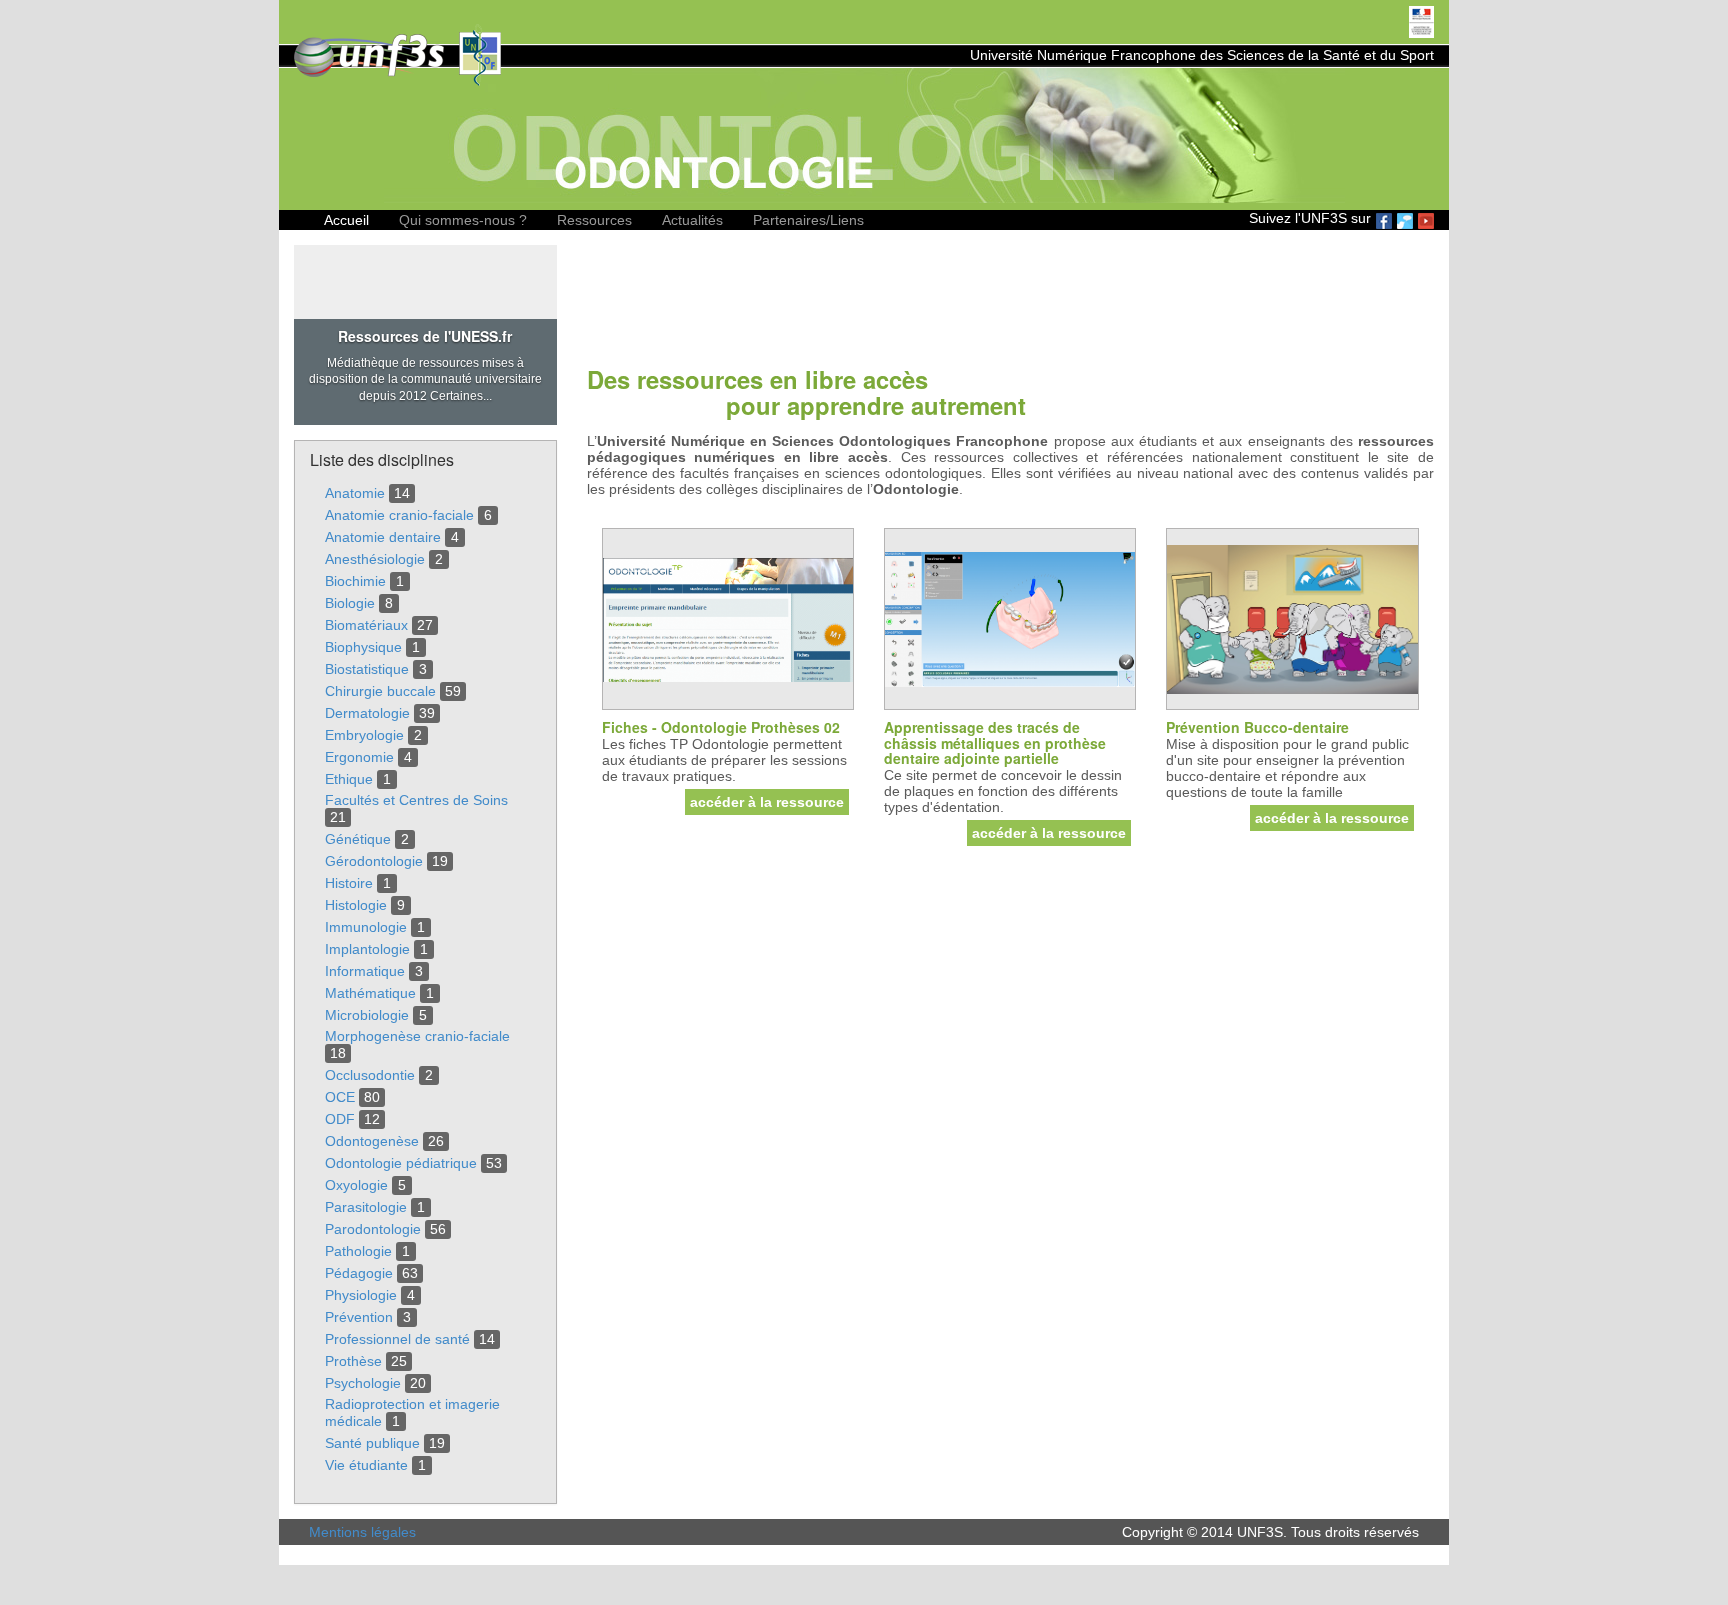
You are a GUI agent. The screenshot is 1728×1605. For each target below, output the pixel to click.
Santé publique (372, 1443)
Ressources (594, 220)
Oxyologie (356, 1185)
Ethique (349, 779)
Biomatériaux (366, 625)
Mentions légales (362, 1532)
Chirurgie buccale (380, 691)
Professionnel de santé (397, 1339)
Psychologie (363, 1383)
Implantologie (367, 949)
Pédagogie (359, 1273)
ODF (340, 1119)
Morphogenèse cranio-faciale (417, 1036)
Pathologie (358, 1251)
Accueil (346, 220)
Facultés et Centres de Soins (416, 800)
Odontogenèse (372, 1141)
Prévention (359, 1317)
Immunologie (366, 927)
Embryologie (364, 735)
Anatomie (355, 493)
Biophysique (363, 647)
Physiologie (361, 1295)
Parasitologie (366, 1207)
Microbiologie (367, 1015)
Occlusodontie (370, 1075)
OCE (340, 1097)
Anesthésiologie (375, 559)
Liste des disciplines (382, 459)
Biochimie (355, 581)
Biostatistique (367, 669)
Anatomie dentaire (383, 537)
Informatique (365, 971)
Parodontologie (373, 1229)
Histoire (349, 883)
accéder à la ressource (767, 802)
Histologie (356, 905)
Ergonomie (359, 757)
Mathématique (370, 993)
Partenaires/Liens (808, 220)
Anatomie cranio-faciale (399, 515)
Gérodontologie (374, 861)
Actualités (692, 220)
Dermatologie (367, 713)
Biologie (350, 603)
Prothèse (353, 1361)
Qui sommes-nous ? (463, 220)
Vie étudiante (366, 1465)
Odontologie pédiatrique (401, 1163)
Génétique (358, 839)
